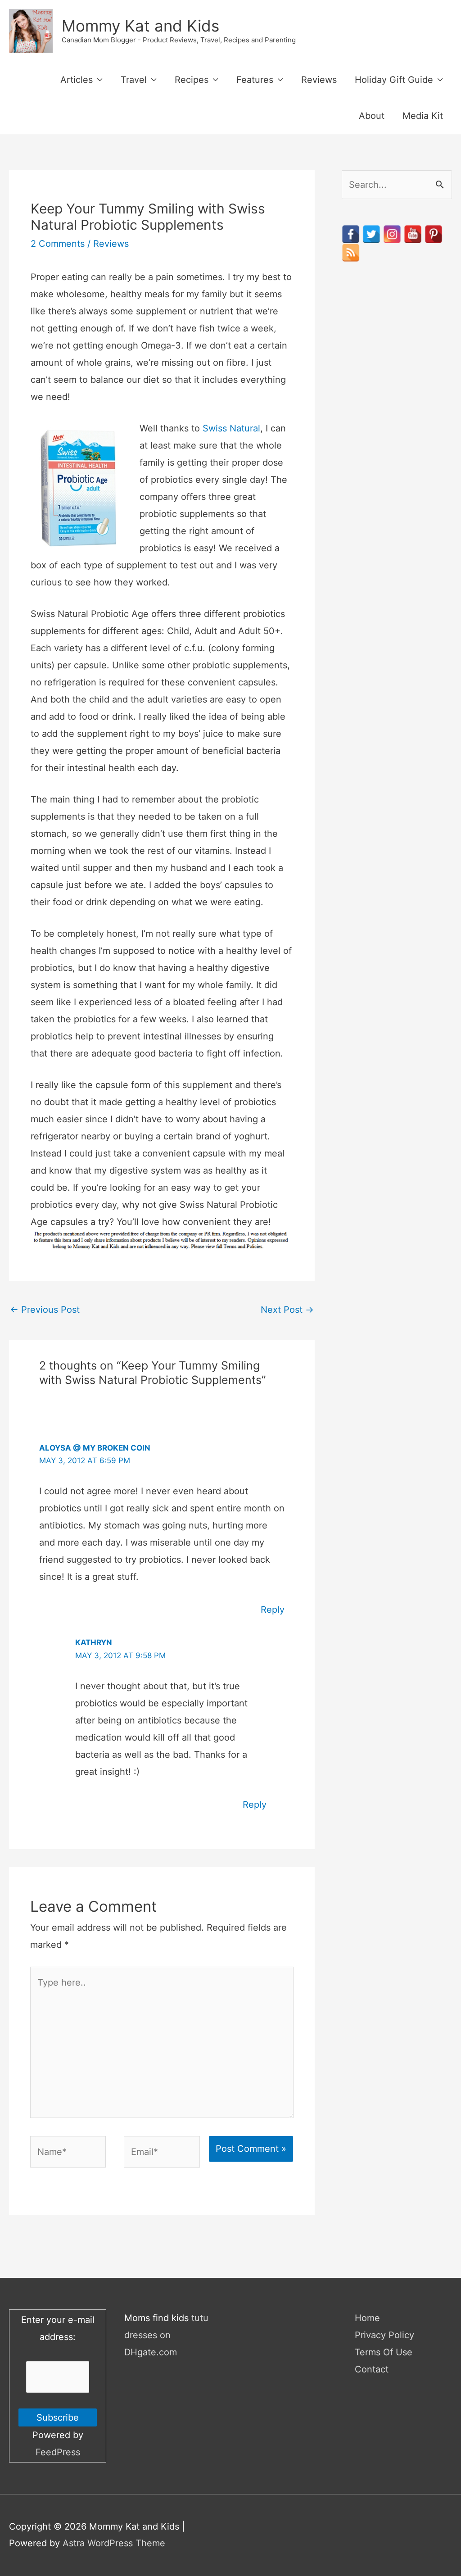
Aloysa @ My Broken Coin (95, 1448)
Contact (372, 2369)
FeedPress (58, 2452)
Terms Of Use (384, 2352)
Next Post (287, 1310)
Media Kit (423, 116)
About (372, 116)
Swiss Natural (231, 428)
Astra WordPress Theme (114, 2543)
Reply (273, 1610)
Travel (134, 80)
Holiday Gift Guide (394, 80)
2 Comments (58, 244)
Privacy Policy (384, 2335)
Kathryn (94, 1642)
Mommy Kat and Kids (140, 26)
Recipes (192, 80)
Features (255, 80)
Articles (77, 80)
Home (367, 2318)
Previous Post (45, 1310)
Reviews (319, 80)
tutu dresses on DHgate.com (166, 2335)
